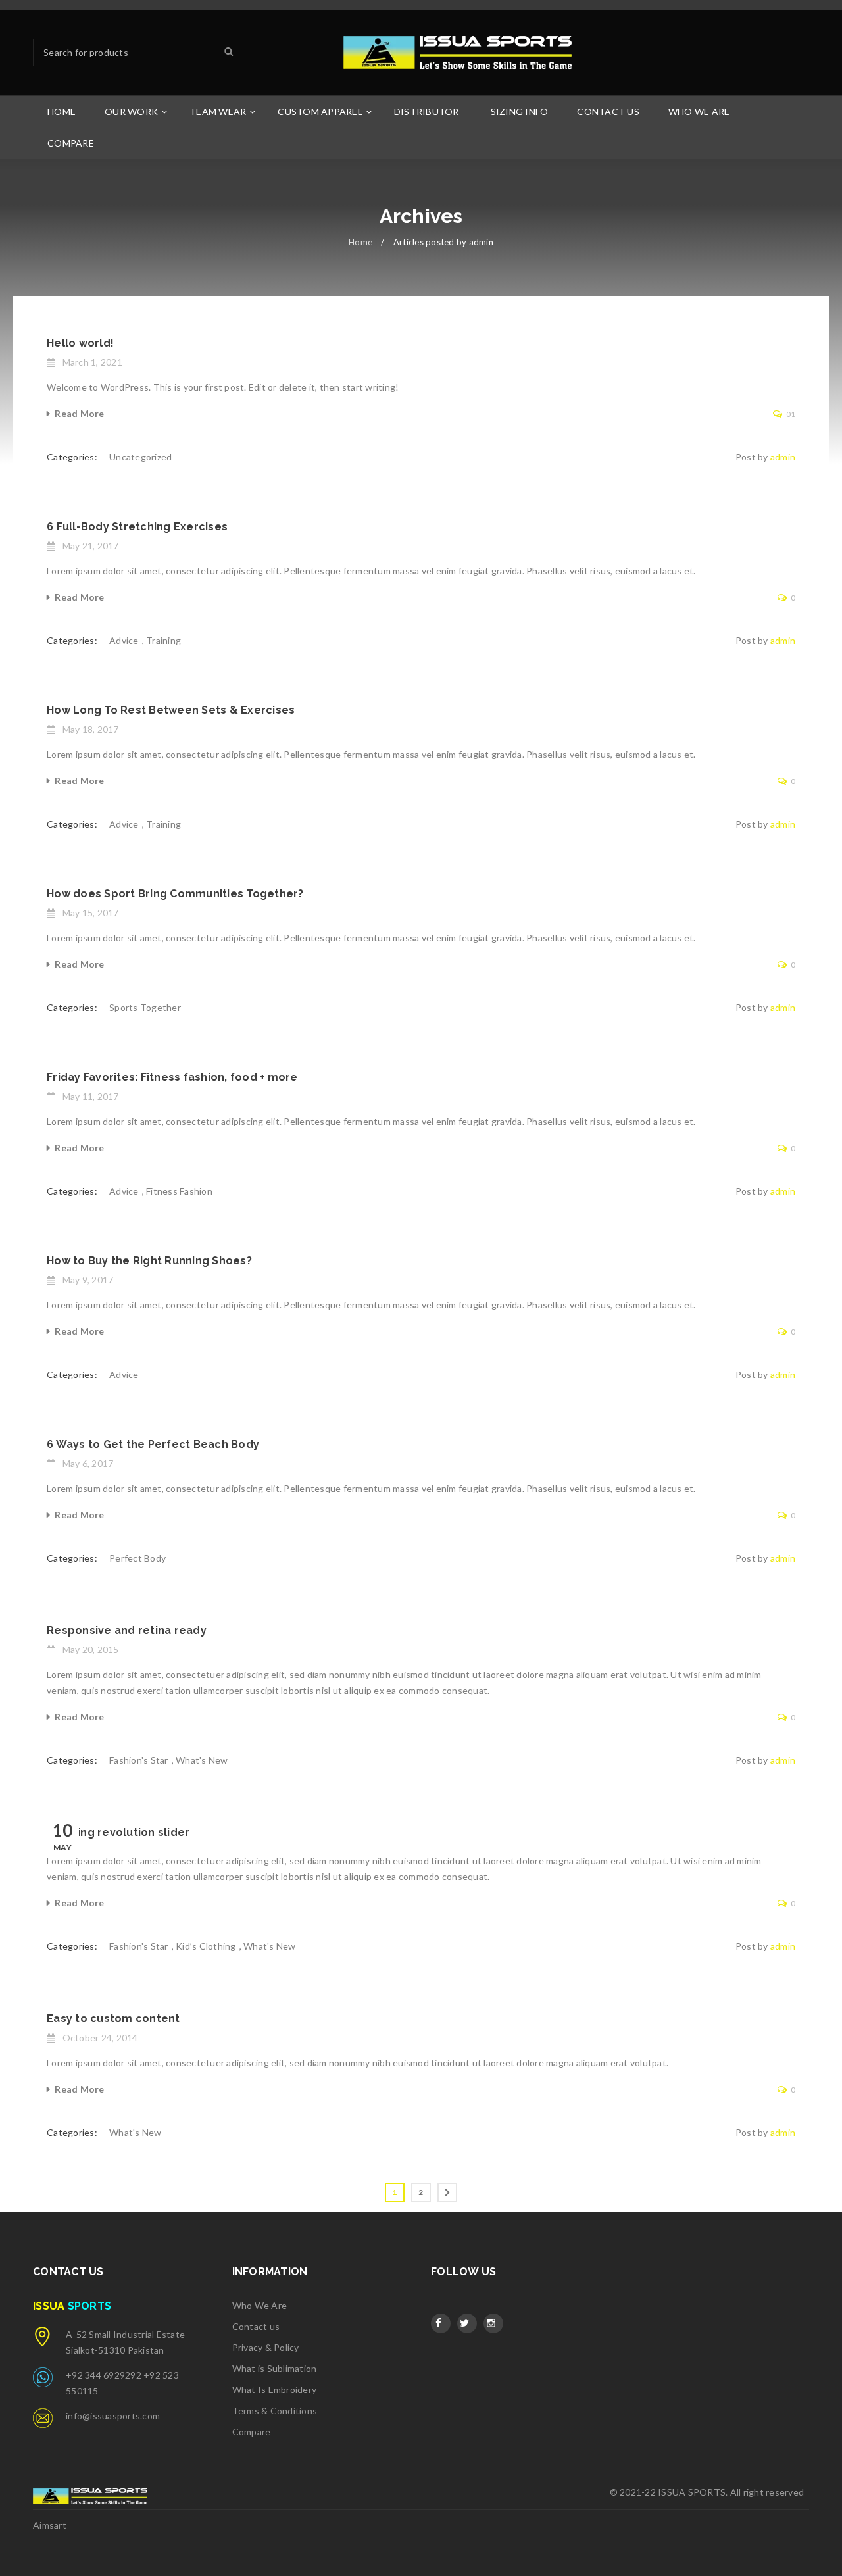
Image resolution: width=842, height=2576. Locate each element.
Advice (124, 640)
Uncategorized (140, 457)
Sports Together (145, 1007)
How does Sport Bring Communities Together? (175, 894)
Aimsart (50, 2525)
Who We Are (260, 2305)
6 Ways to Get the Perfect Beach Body (153, 1444)
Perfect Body (137, 1558)
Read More (79, 413)
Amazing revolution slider (118, 1832)
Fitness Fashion (179, 1191)
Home (360, 242)
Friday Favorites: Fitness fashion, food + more (172, 1077)
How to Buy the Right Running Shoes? (149, 1261)
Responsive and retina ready (127, 1630)
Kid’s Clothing (206, 1946)
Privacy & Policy (266, 2347)
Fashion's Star (139, 1760)
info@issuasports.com (113, 2416)
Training (163, 640)
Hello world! (80, 343)
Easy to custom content (113, 2019)
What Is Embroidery (275, 2390)
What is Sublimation (275, 2368)
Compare (252, 2432)
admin (783, 457)
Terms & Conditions (275, 2411)
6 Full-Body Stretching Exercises (137, 527)
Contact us (256, 2326)
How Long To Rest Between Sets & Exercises (171, 710)
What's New (202, 1760)
